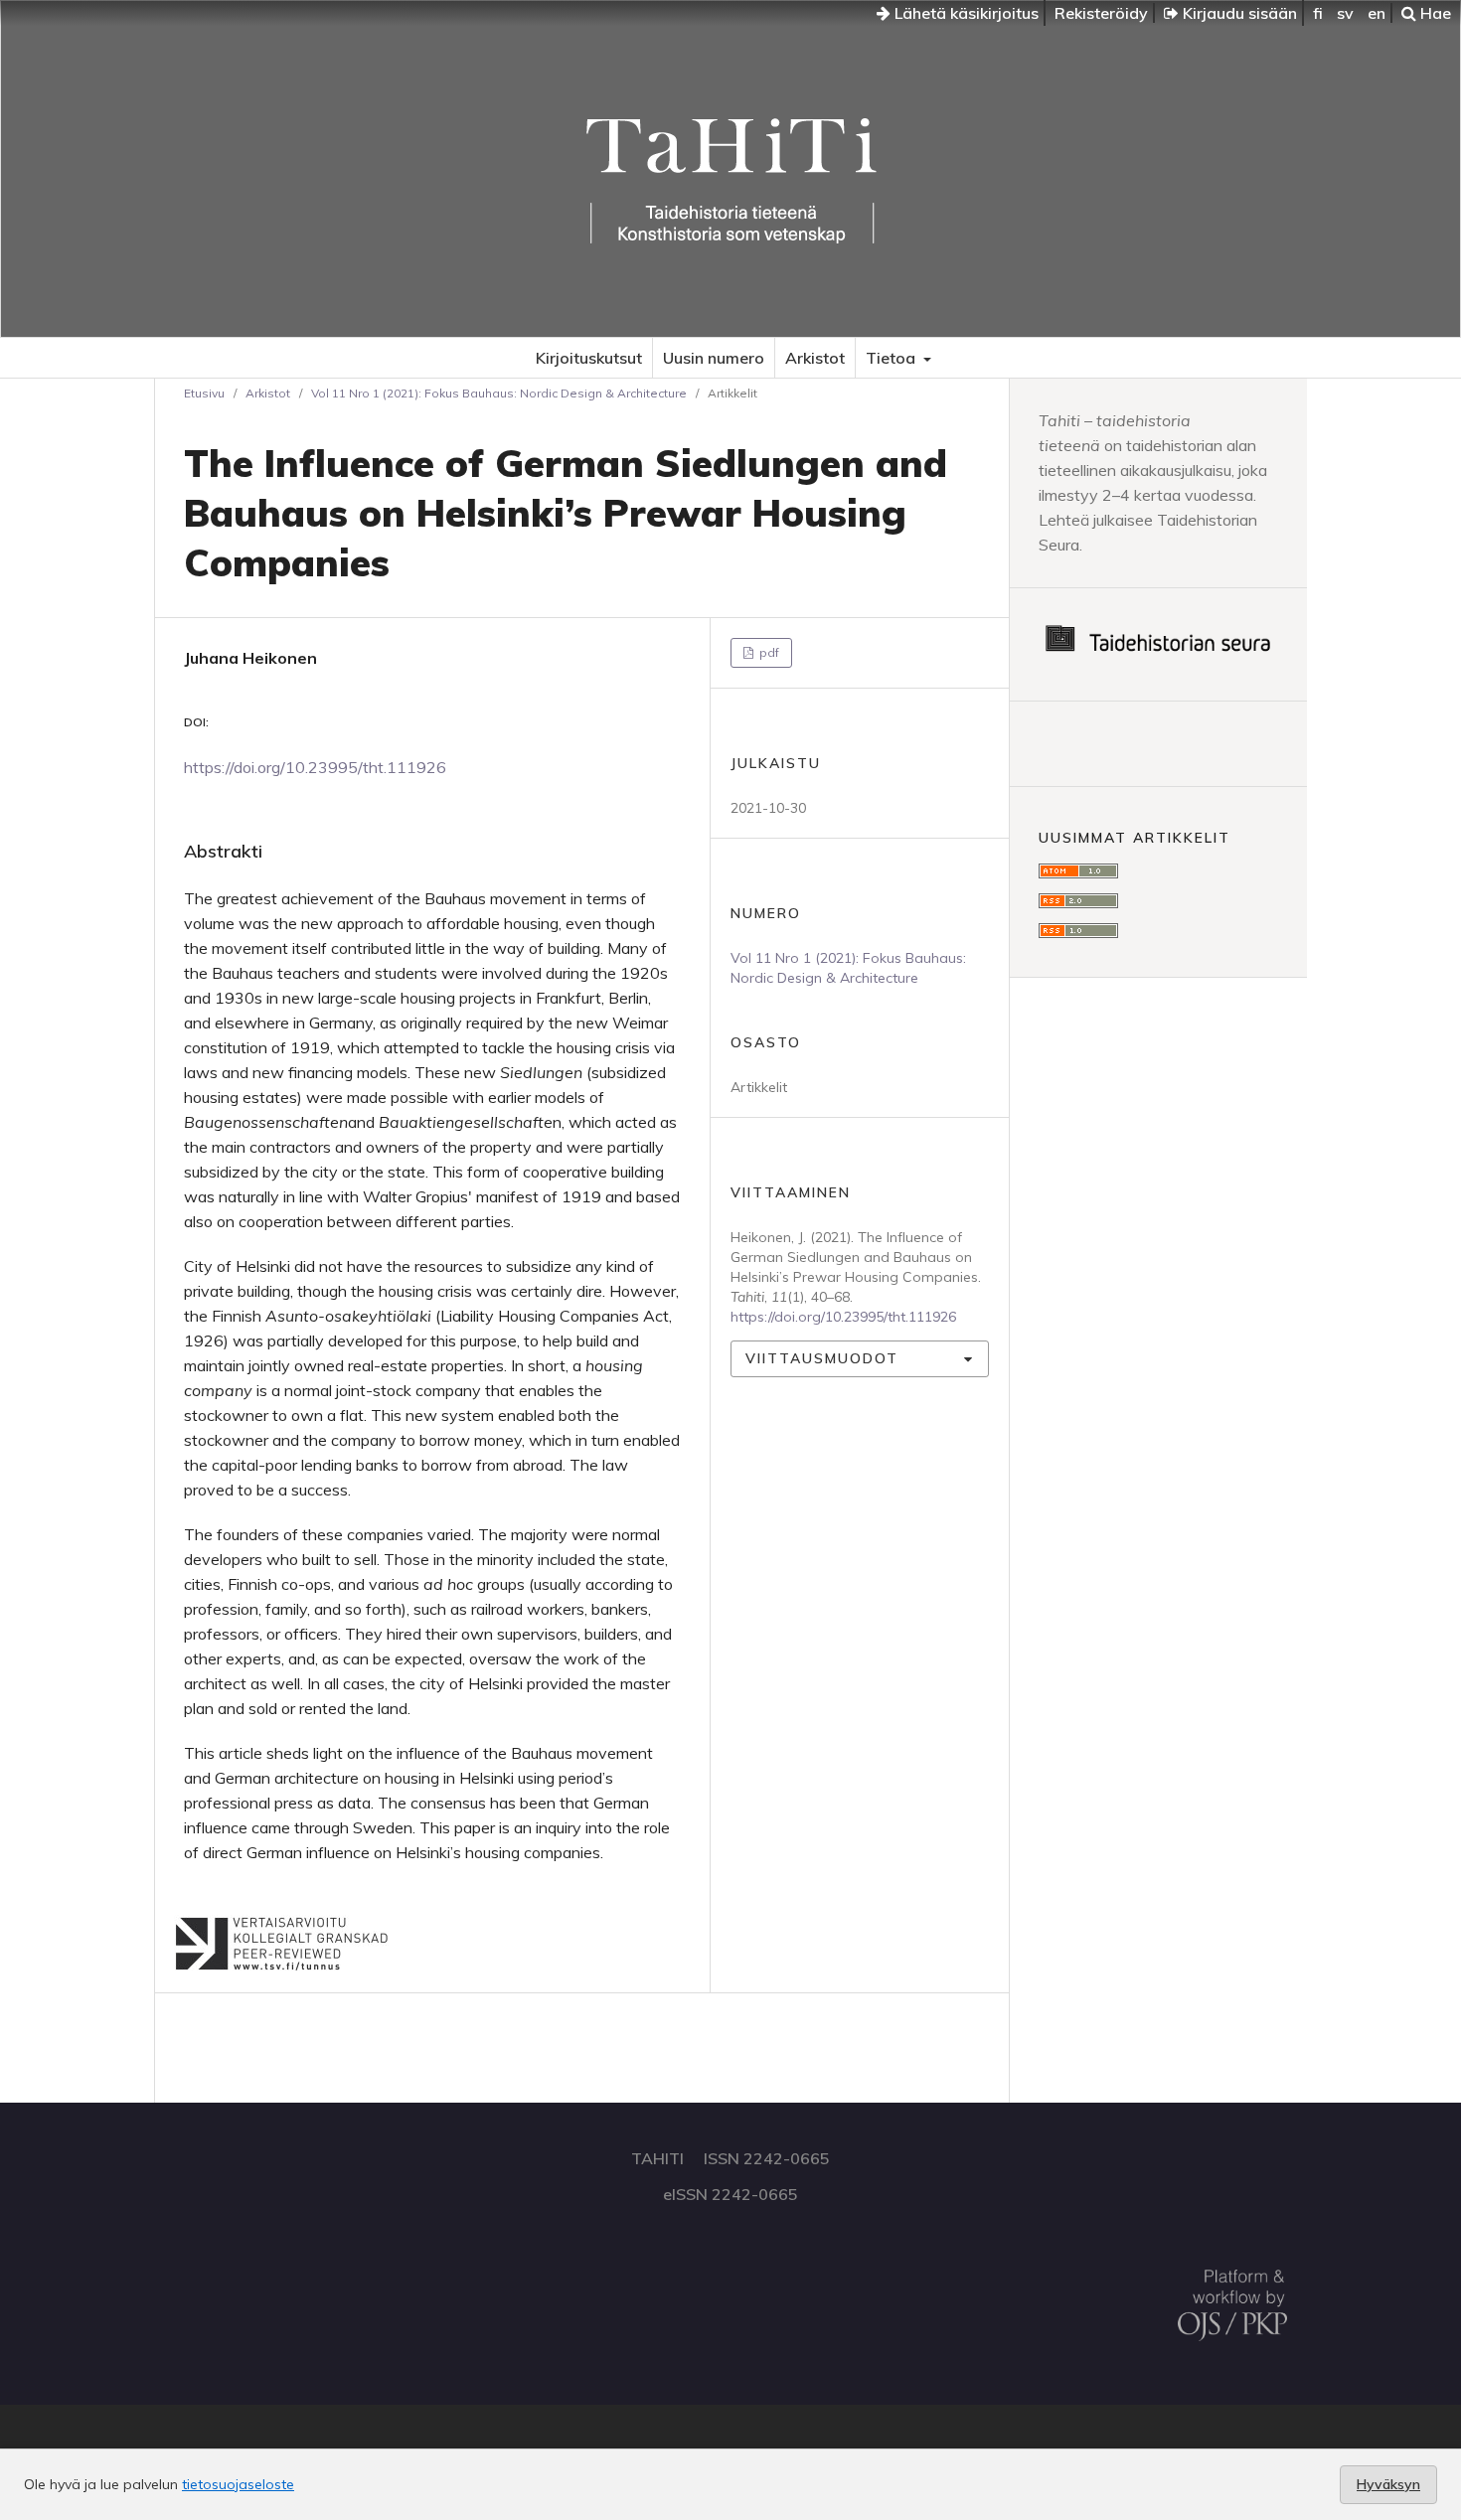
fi (1318, 13)
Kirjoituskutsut (589, 358)
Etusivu (204, 393)
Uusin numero (714, 358)
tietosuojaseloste (238, 2484)
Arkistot (815, 358)
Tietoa (893, 358)
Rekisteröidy (1101, 13)
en (1377, 13)
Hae (1434, 13)
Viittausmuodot (822, 1358)
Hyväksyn (1388, 2484)
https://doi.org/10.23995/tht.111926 (315, 767)
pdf (768, 652)
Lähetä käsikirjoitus (965, 13)
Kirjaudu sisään (1238, 13)
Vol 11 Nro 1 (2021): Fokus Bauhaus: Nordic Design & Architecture (499, 393)
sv (1345, 13)
